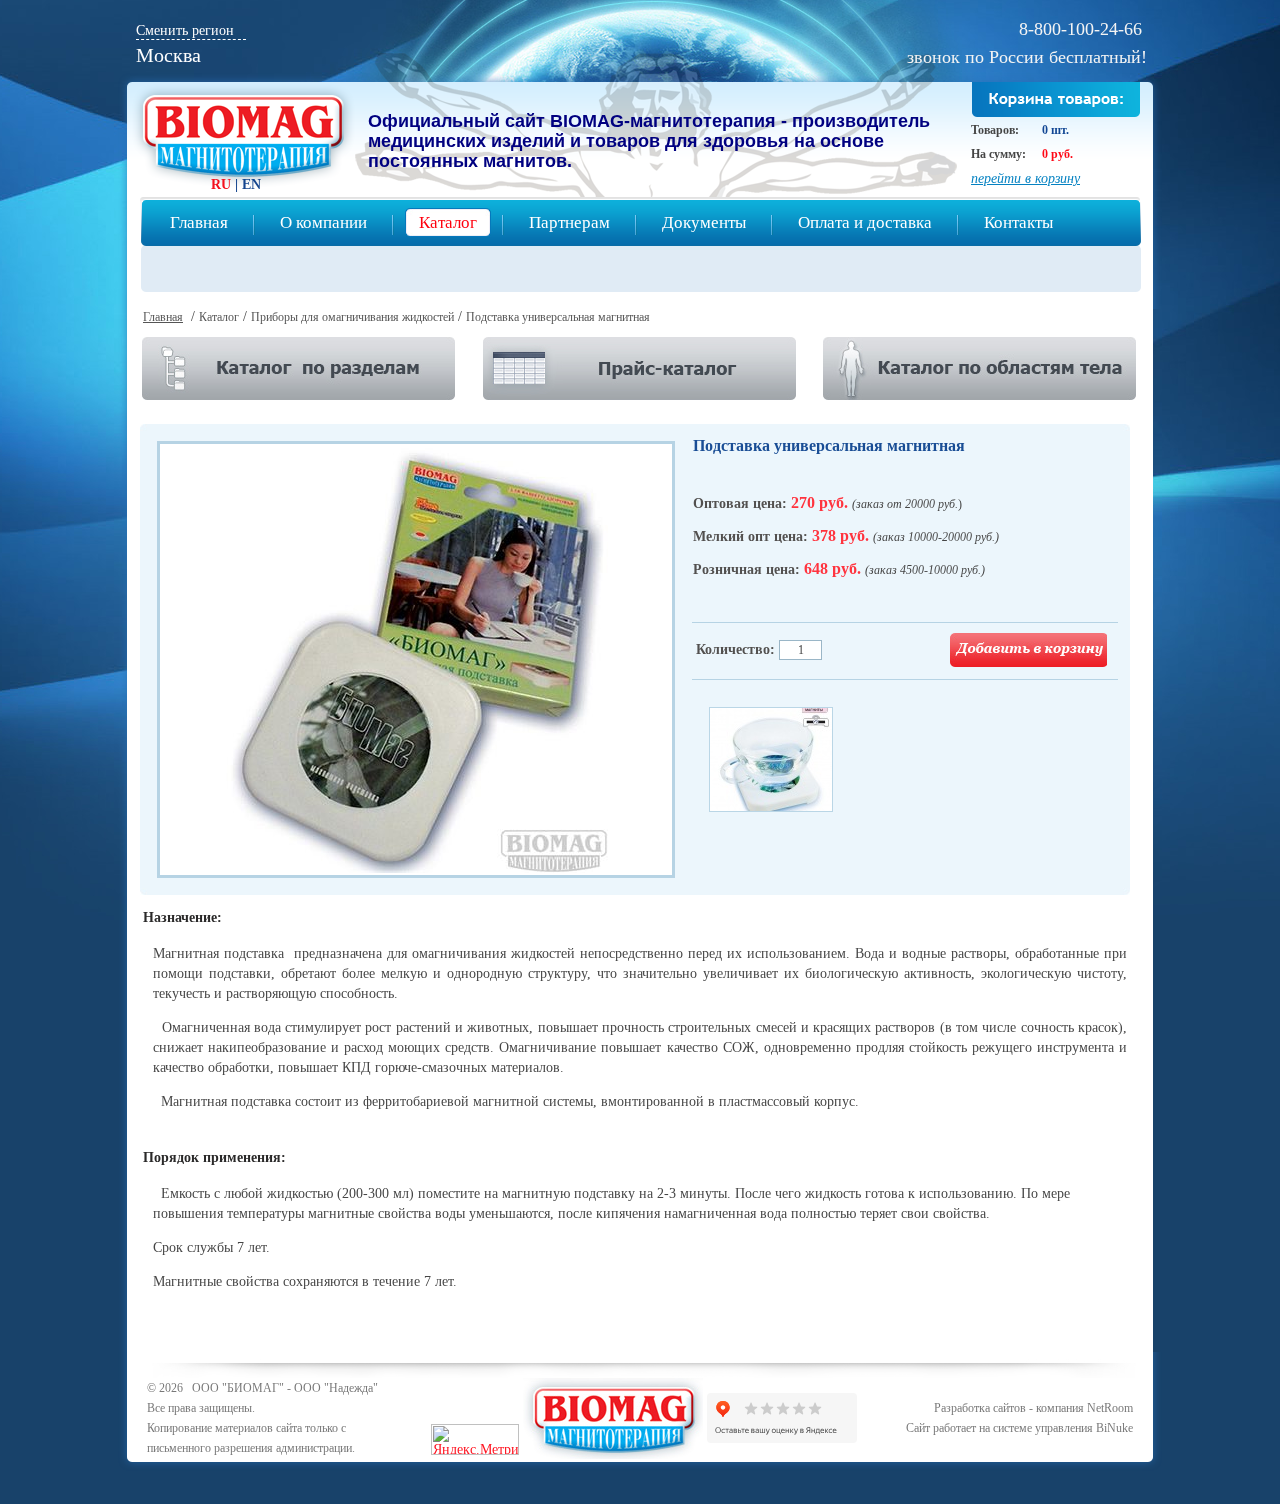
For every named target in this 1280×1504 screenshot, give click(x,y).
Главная (199, 222)
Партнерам (569, 222)
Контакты (1018, 222)
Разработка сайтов (980, 1408)
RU (221, 184)
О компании (323, 222)
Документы (704, 222)
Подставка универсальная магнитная (558, 317)
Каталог (448, 222)
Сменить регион (185, 30)
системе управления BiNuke (1063, 1428)
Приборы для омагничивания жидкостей (352, 317)
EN (251, 184)
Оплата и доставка (865, 222)
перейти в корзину (1025, 178)
